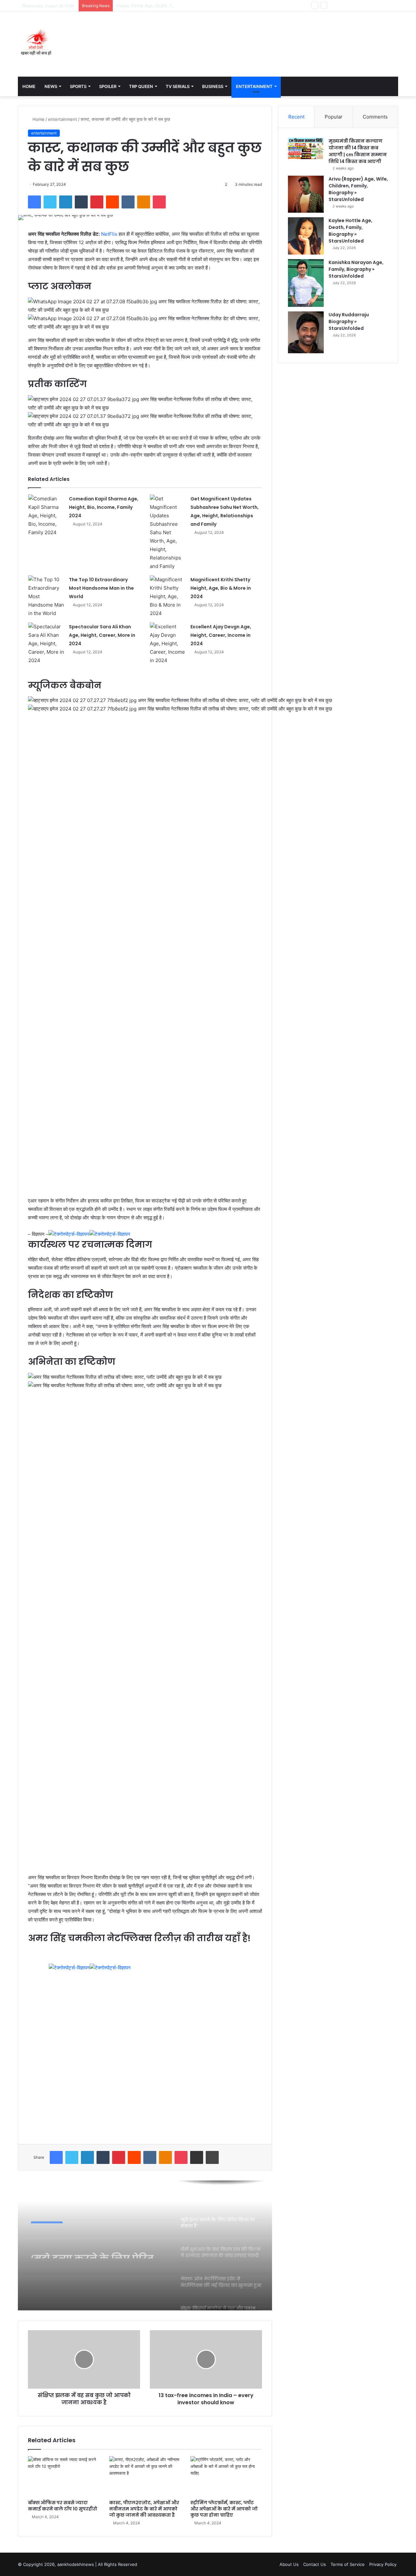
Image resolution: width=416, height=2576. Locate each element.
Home (29, 86)
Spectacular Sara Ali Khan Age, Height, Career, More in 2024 (102, 635)
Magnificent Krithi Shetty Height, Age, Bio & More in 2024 (221, 588)
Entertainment (254, 86)
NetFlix (109, 234)
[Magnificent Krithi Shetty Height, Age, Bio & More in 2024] (168, 597)
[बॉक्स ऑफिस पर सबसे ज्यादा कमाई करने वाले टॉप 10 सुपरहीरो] (64, 2476)
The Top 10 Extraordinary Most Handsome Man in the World (101, 588)
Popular (334, 117)
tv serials (178, 86)
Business (213, 86)
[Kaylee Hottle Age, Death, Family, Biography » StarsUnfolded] (306, 236)
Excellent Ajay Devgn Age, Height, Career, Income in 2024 (221, 635)
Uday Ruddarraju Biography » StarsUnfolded (349, 321)
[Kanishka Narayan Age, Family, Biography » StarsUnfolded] (306, 283)
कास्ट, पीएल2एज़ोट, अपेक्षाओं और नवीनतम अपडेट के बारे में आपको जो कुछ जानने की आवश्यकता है (144, 2509)
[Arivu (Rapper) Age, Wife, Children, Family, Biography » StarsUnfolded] (306, 194)
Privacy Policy (383, 2564)
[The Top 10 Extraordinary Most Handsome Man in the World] (46, 597)
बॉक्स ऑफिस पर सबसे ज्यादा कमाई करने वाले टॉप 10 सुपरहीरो (63, 2506)
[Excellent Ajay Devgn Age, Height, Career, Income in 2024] (168, 644)
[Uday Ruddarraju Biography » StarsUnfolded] (306, 332)
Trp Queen (141, 86)
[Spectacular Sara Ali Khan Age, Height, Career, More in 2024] (46, 644)
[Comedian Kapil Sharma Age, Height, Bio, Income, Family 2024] (46, 516)
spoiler (108, 86)
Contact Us (315, 2564)
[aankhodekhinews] (37, 44)
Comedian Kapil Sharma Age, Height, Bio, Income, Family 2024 (104, 507)
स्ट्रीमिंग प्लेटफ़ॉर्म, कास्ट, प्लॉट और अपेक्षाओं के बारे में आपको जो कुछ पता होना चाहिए (224, 2509)
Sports (78, 86)
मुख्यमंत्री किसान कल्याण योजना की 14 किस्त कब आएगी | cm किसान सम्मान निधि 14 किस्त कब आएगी (358, 151)
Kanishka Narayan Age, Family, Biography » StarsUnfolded (356, 269)
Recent (296, 117)
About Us (289, 2564)
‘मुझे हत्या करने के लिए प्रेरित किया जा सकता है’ (92, 2247)
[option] (145, 2245)
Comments (375, 117)
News (51, 86)
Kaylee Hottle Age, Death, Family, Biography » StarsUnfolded (178, 6)
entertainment (63, 119)
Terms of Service (348, 2564)
